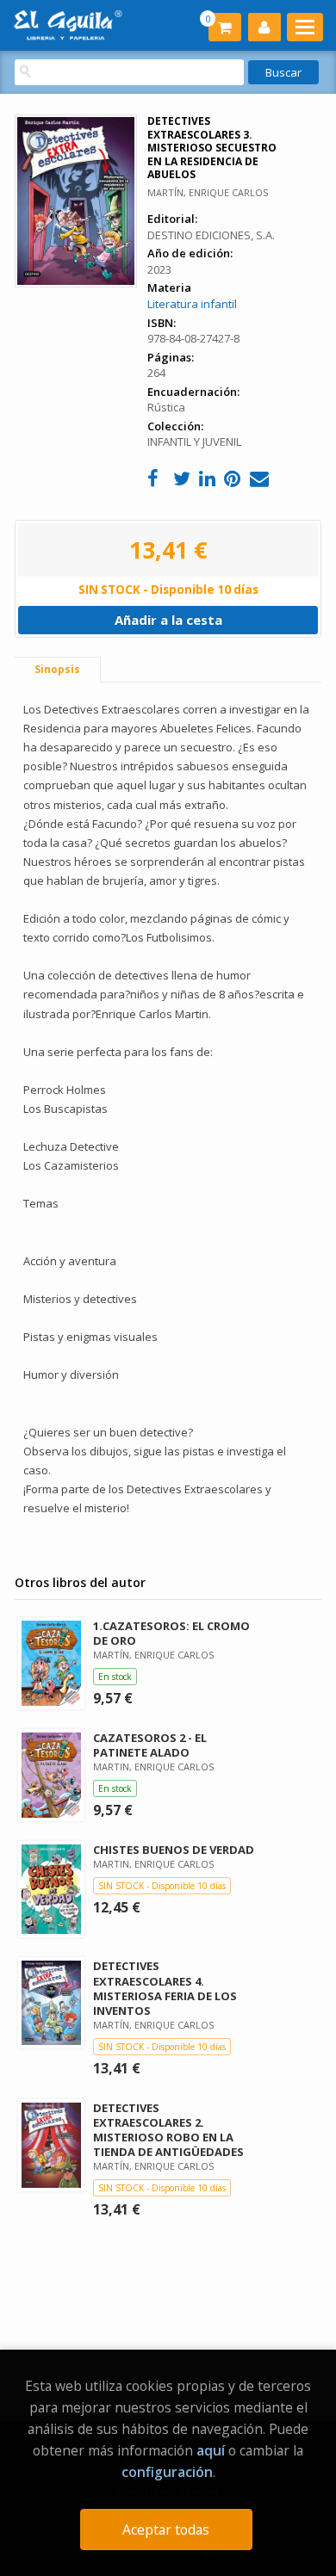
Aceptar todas (166, 2530)
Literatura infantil (192, 304)
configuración (167, 2472)
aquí (211, 2450)
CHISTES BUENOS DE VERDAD (174, 1850)
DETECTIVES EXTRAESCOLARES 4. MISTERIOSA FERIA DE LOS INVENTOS (165, 1988)
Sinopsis (57, 669)
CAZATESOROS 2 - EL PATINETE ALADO (150, 1745)
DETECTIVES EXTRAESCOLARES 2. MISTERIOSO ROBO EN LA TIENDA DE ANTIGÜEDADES (168, 2130)
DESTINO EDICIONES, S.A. (211, 235)
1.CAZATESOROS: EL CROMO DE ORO (171, 1633)
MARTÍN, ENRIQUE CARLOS (208, 192)
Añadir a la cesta (168, 620)
